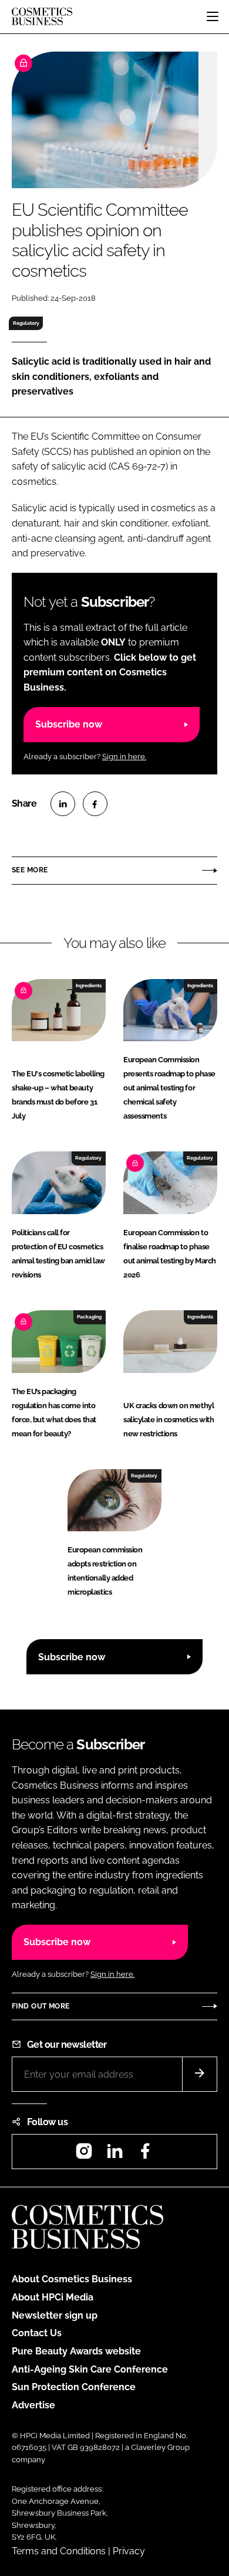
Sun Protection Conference (74, 2387)
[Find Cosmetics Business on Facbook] (145, 2155)
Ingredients (89, 985)
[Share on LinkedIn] (63, 804)
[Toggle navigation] (213, 16)
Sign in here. (124, 757)
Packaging (89, 1317)
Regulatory (26, 323)
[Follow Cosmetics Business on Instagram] (84, 2155)
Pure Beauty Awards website (76, 2351)
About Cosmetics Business (72, 2279)
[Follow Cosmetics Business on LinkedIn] (114, 2155)
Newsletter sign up (55, 2315)
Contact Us (37, 2333)
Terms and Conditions (59, 2551)
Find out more (41, 2006)
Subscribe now (69, 724)
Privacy (129, 2551)
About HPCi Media (53, 2297)
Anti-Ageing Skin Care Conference (90, 2369)
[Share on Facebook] (95, 804)
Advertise (33, 2405)
